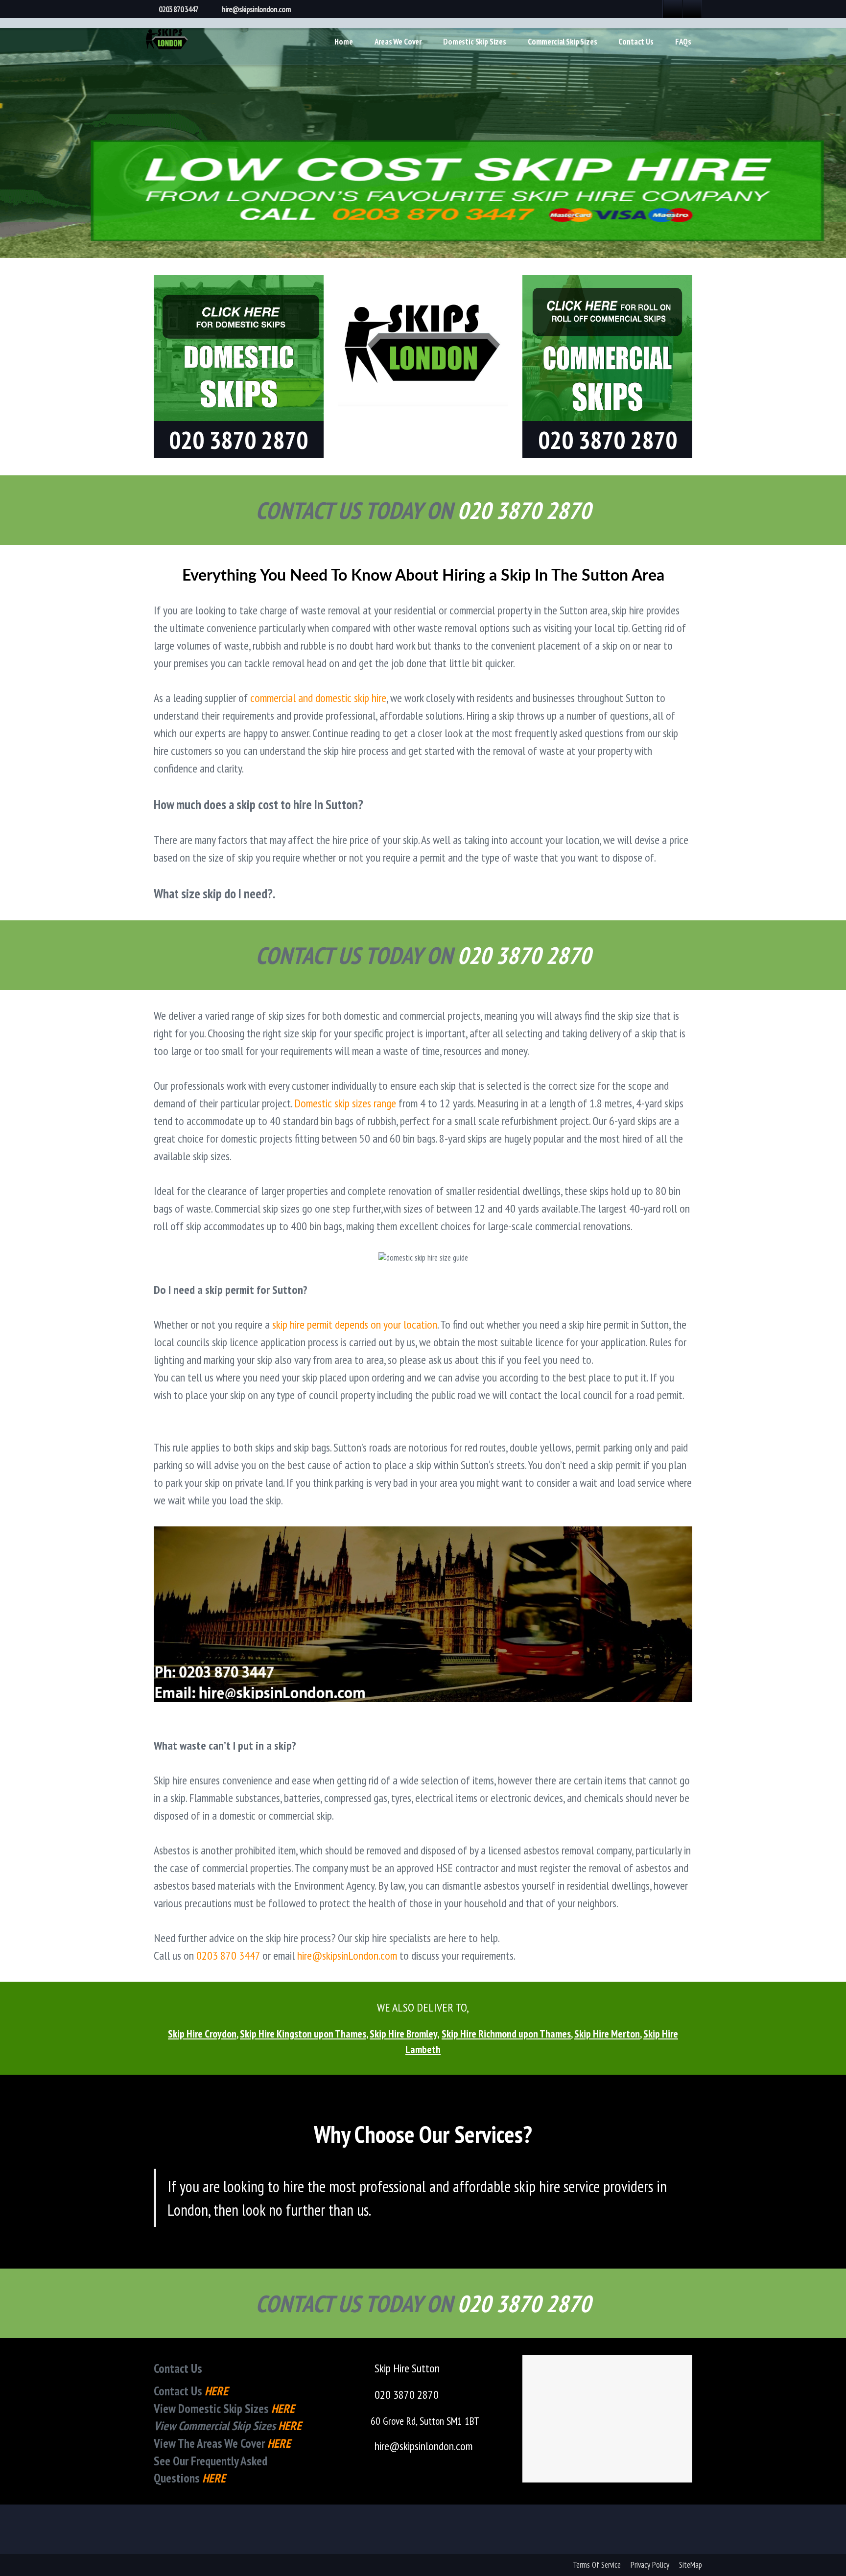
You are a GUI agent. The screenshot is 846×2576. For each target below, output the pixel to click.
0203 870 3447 (178, 9)
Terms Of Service (597, 2565)
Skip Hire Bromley (403, 2034)
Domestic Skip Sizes (475, 42)
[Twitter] (692, 9)
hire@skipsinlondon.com (256, 9)
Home (343, 42)
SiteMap (691, 2565)
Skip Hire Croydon (202, 2034)
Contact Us (636, 42)
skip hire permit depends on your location (355, 1324)
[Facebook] (673, 9)
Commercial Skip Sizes (562, 42)
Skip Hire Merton (607, 2034)
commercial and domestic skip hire (318, 698)
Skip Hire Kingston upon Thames (303, 2034)
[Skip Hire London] (167, 37)
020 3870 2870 (407, 2395)
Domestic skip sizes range (345, 1103)
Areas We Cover (398, 42)
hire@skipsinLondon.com (347, 1955)
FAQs (683, 42)
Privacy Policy (650, 2565)
